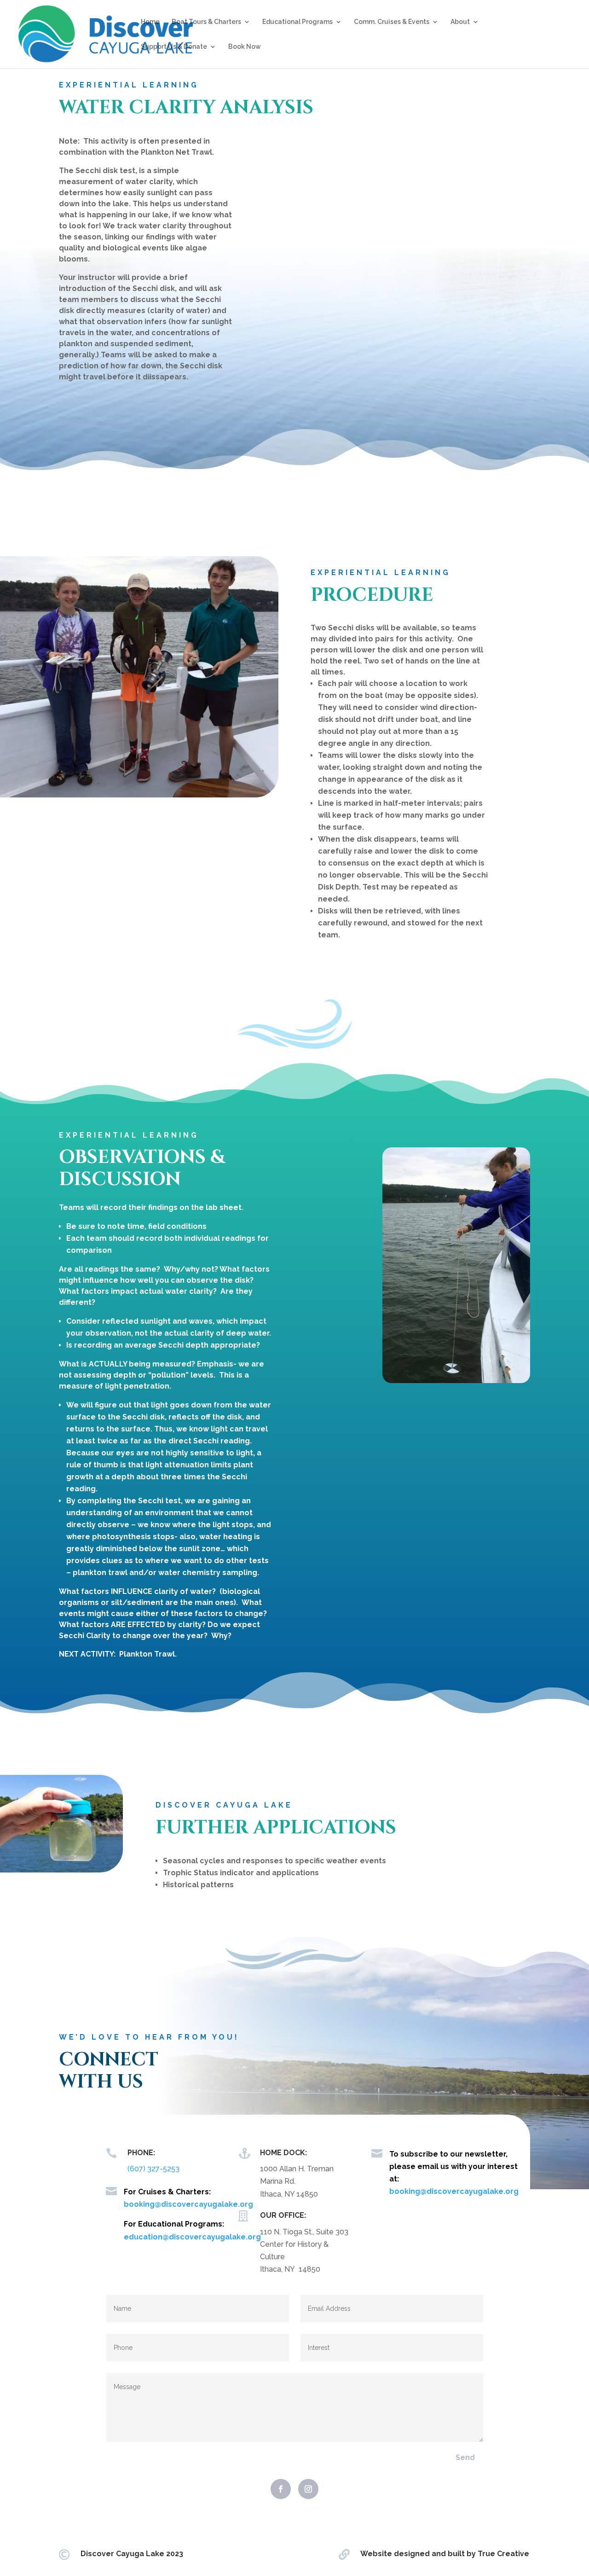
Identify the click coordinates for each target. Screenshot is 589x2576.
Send (465, 2457)
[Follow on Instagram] (308, 2489)
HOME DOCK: (283, 2153)
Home (150, 22)
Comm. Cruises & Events (392, 22)
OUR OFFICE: (283, 2215)
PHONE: (141, 2153)
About (460, 22)
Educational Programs (297, 22)
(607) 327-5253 (153, 2169)
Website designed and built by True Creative (445, 2554)
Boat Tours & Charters (206, 22)
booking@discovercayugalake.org (188, 2204)
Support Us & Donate (174, 47)
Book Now (245, 47)
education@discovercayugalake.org (192, 2237)
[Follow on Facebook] (281, 2489)
